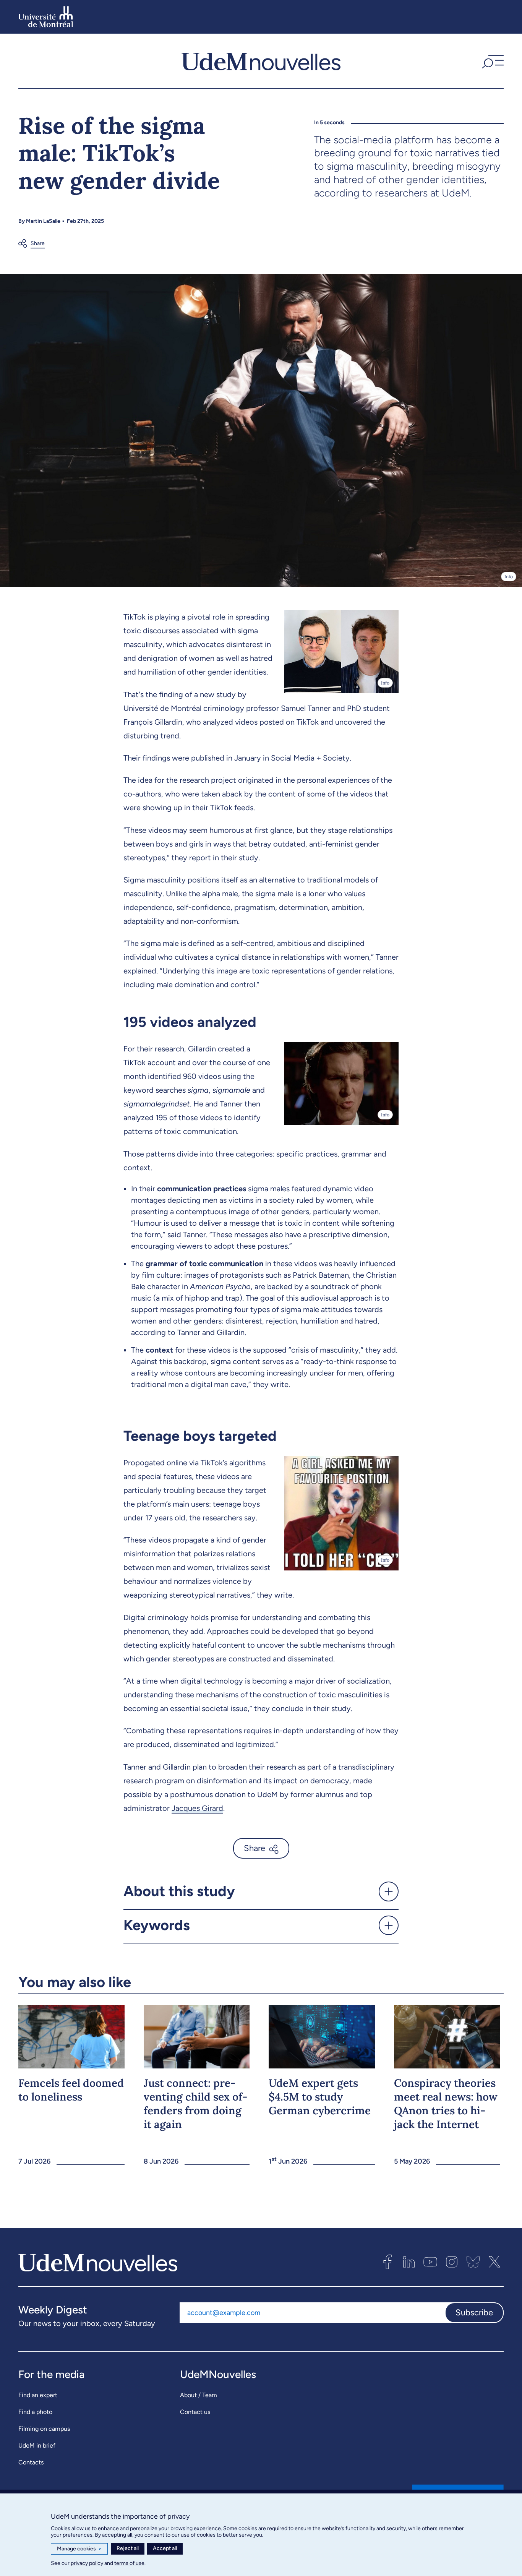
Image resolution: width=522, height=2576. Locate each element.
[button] (492, 61)
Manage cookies (79, 2549)
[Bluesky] (473, 2262)
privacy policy (87, 2563)
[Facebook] (387, 2262)
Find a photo (35, 2412)
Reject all (128, 2548)
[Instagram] (452, 2262)
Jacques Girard (197, 1808)
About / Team (199, 2395)
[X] (494, 2262)
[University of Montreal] (46, 17)
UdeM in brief (37, 2445)
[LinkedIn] (409, 2262)
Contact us (195, 2412)
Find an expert (38, 2395)
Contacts (31, 2462)
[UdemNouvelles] (261, 61)
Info (509, 577)
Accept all (165, 2548)
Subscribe (474, 2312)
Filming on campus (44, 2429)
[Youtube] (430, 2262)
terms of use (129, 2563)
